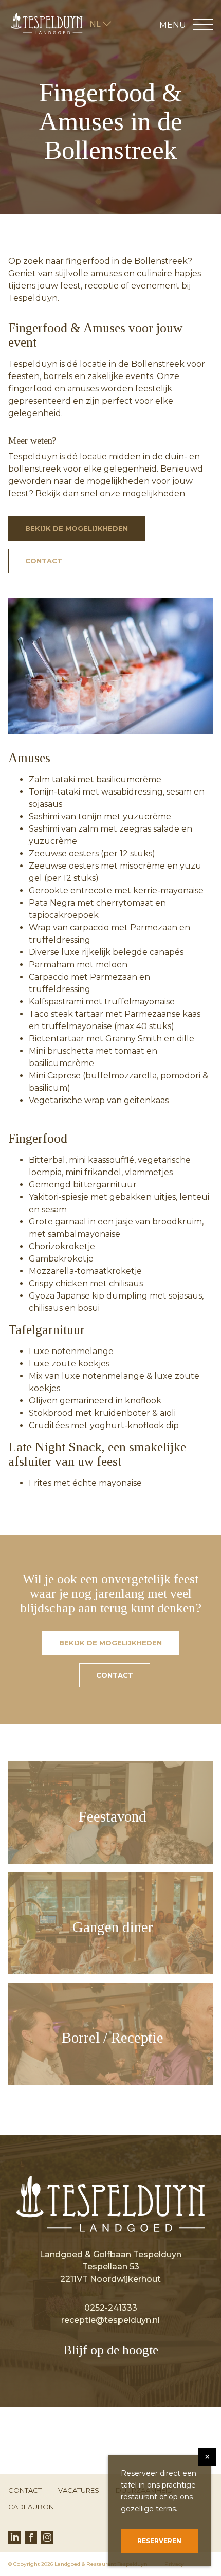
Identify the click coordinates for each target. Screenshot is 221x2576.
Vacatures (79, 2490)
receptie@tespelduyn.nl (110, 2320)
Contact (44, 561)
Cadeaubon (31, 2507)
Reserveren (159, 2541)
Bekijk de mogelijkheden (77, 528)
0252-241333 (111, 2308)
